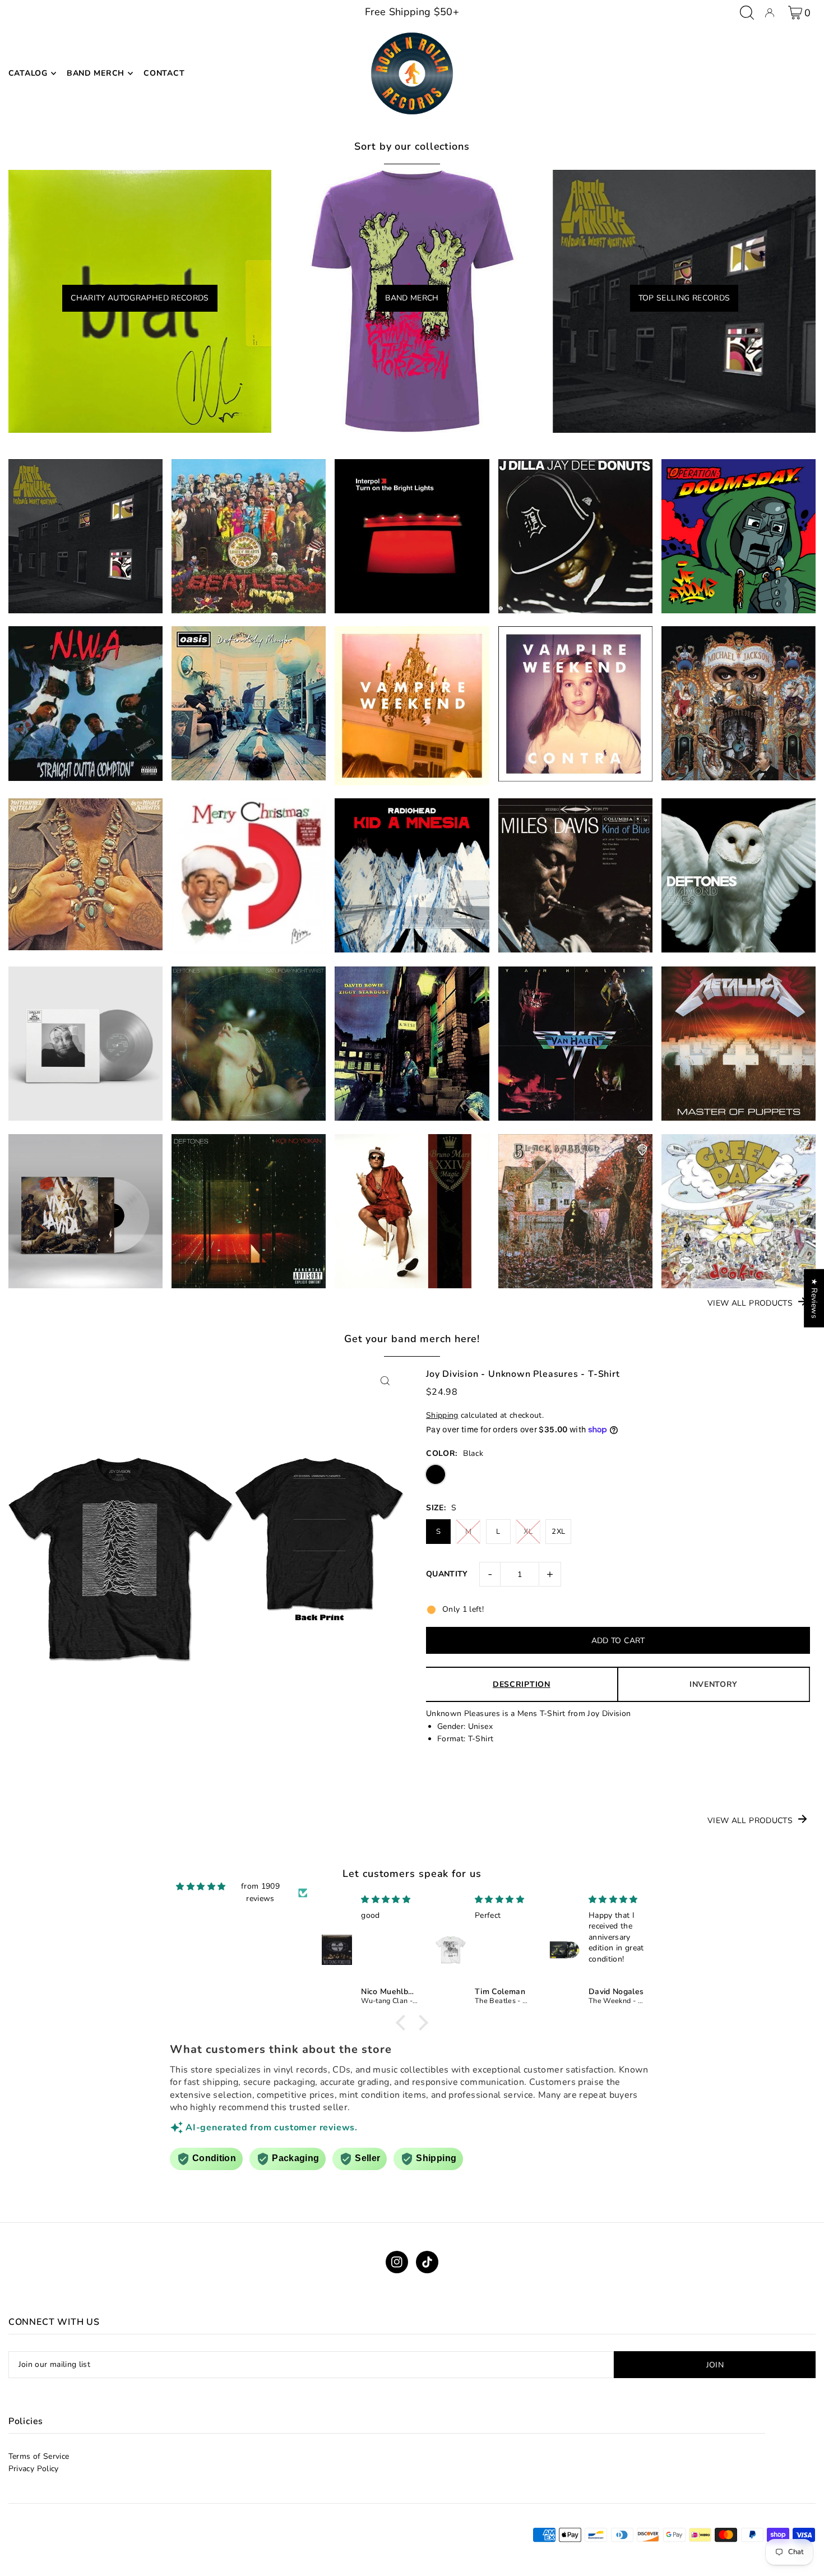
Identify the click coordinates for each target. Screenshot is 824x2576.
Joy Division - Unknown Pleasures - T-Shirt (523, 1374)
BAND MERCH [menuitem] (96, 73)
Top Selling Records (684, 298)
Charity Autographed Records (140, 298)
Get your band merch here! (412, 1339)
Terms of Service (39, 2456)
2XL (558, 1532)
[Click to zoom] (385, 1381)
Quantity (447, 1574)
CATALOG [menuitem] (28, 73)
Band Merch (412, 298)
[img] (201, 1887)
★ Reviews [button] (814, 1298)
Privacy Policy (34, 2469)
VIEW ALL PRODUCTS (750, 1303)
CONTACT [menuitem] (164, 73)
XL (528, 1532)
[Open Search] (747, 13)
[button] (404, 2023)
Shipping (442, 1415)
